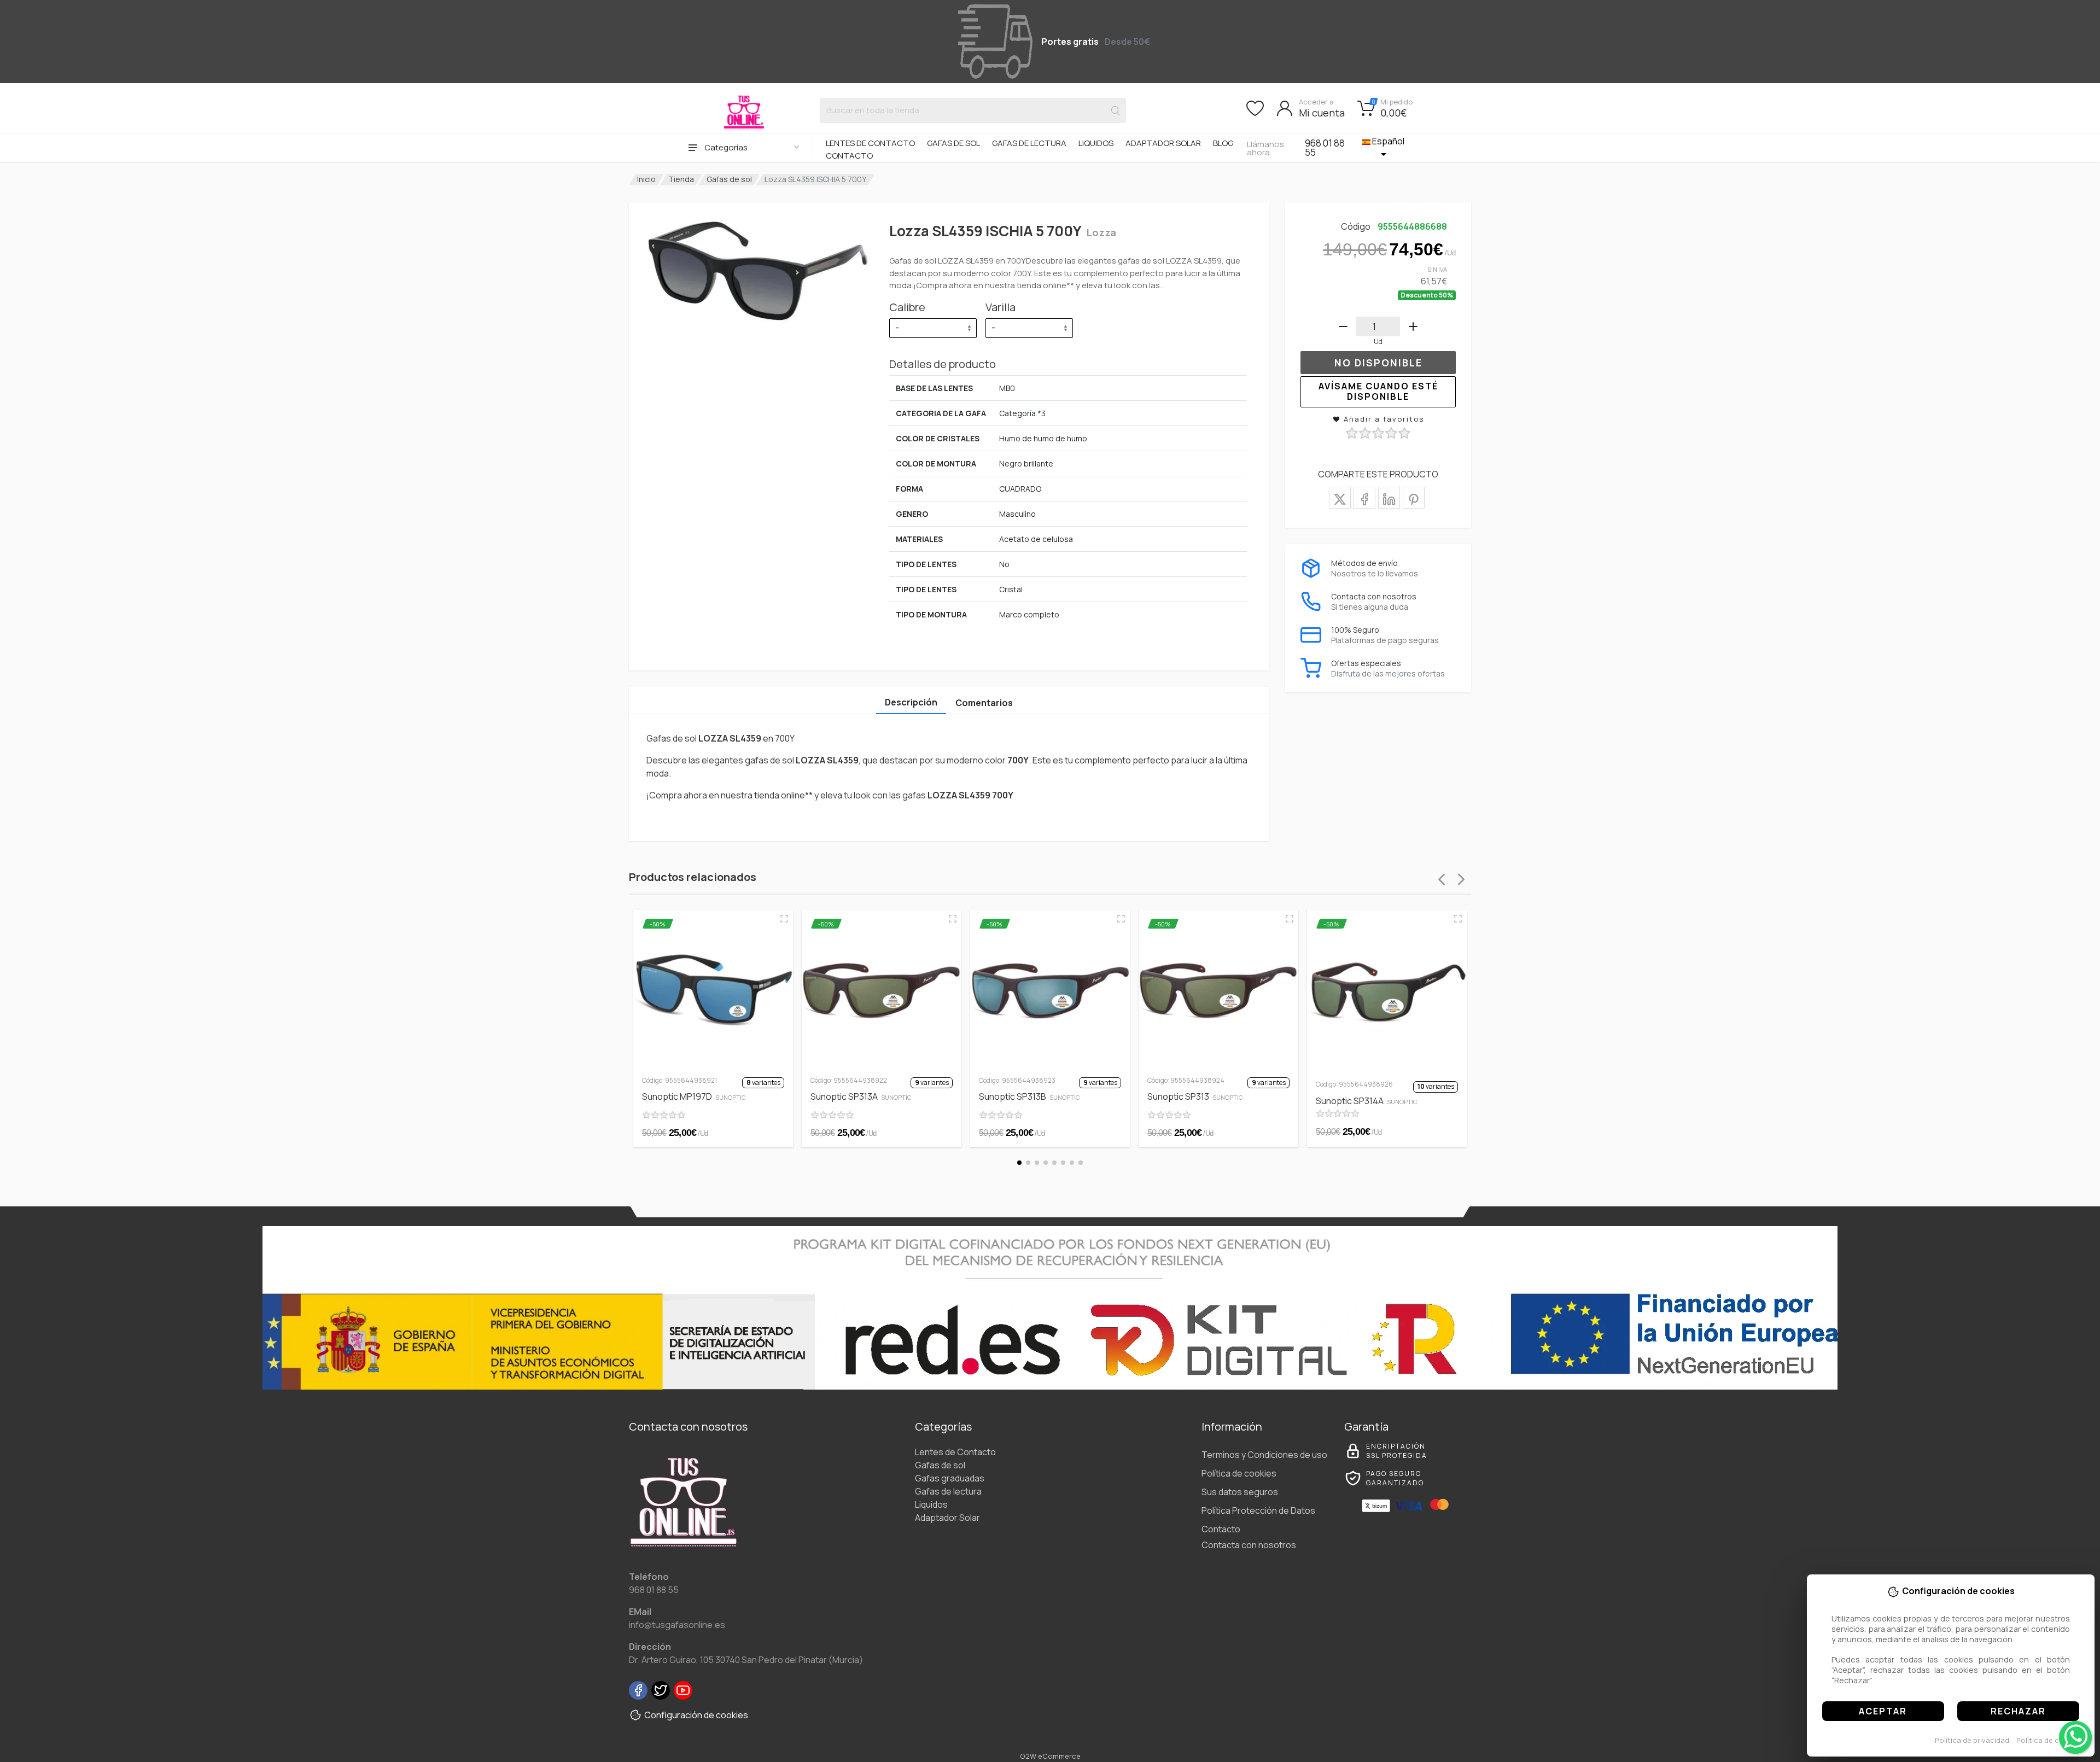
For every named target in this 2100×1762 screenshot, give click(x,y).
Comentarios (984, 703)
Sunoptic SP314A (1367, 1101)
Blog (1223, 143)
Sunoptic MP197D (694, 1096)
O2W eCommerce (1050, 1756)
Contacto (849, 156)
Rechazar (2018, 1711)
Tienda (681, 179)
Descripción (911, 702)
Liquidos (1096, 143)
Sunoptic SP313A (861, 1096)
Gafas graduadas (950, 1478)
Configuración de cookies (696, 1715)
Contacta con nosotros (1249, 1545)
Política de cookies (2049, 1740)
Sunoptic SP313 (1195, 1096)
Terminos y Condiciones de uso (1264, 1455)
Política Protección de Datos (1258, 1510)
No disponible (1378, 363)
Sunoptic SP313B (1029, 1096)
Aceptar (1883, 1711)
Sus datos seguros (1240, 1492)
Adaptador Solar (1163, 143)
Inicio (646, 179)
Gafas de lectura (1029, 143)
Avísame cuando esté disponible (1378, 391)
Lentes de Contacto (870, 143)
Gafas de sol (953, 143)
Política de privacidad (1972, 1740)
